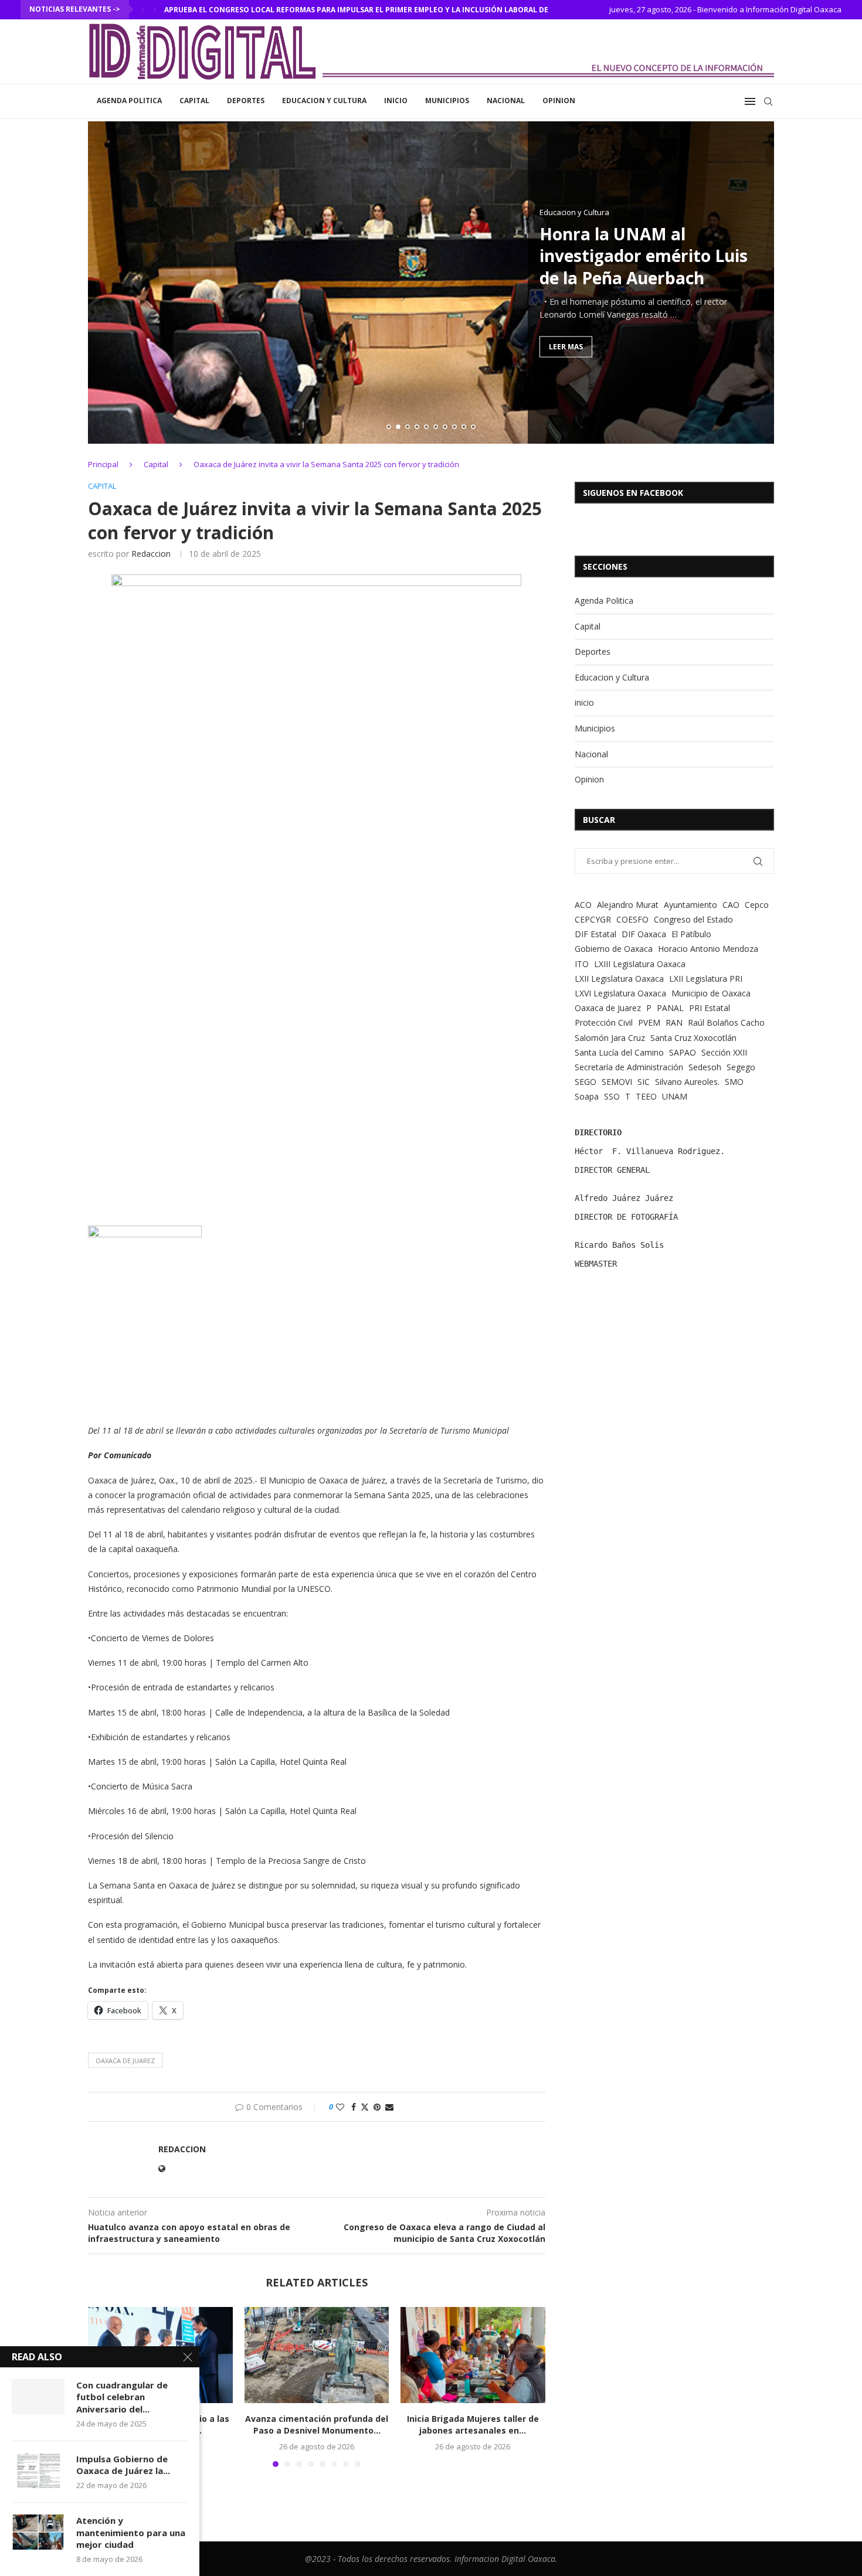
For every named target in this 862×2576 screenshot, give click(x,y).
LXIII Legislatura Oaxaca (640, 964)
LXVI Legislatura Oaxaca (620, 993)
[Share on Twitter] (365, 2107)
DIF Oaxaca (644, 934)
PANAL (670, 1008)
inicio (396, 101)
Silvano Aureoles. (687, 1082)
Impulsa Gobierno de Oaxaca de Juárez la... (123, 2465)
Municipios (447, 101)
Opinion (559, 101)
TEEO (646, 1096)
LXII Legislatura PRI (706, 979)
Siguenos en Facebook (633, 493)
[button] (143, 9)
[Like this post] (340, 2107)
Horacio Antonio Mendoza (708, 949)
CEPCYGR (593, 919)
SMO (734, 1082)
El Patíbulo (691, 934)
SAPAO (683, 1052)
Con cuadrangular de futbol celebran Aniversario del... (122, 2397)
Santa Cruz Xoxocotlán (693, 1038)
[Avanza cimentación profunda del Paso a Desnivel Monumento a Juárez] (317, 2355)
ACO (583, 905)
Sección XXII (724, 1052)
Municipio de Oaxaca (711, 993)
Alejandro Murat (628, 905)
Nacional (506, 101)
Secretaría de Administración (629, 1067)
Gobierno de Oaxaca (614, 949)
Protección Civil (604, 1022)
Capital (194, 101)
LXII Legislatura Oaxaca (619, 979)
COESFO (632, 919)
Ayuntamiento (690, 905)
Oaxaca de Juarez (125, 2061)
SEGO (586, 1082)
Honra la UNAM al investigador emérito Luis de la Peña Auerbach (644, 256)
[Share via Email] (389, 2107)
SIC (644, 1082)
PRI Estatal (710, 1008)
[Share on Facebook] (354, 2107)
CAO (731, 905)
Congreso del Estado (693, 919)
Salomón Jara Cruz (610, 1038)
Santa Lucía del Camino (619, 1052)
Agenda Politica (129, 101)
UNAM (675, 1096)
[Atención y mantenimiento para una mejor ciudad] (38, 2532)
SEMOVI (617, 1082)
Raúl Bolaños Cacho (726, 1022)
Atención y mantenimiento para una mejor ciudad (131, 2532)
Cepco (757, 905)
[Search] (768, 101)
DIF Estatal (595, 934)
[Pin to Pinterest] (377, 2107)
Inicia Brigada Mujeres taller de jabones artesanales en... (473, 2424)
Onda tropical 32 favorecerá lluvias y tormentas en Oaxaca (286, 10)
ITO (582, 964)
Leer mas (566, 346)
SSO (612, 1096)
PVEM (649, 1022)
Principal (103, 464)
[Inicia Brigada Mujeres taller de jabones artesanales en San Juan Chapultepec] (473, 2355)
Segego (741, 1067)
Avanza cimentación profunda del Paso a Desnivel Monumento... (317, 2424)
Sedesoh (705, 1067)
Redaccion (151, 554)
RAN (674, 1022)
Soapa (587, 1096)
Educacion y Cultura (324, 101)
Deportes (246, 101)
